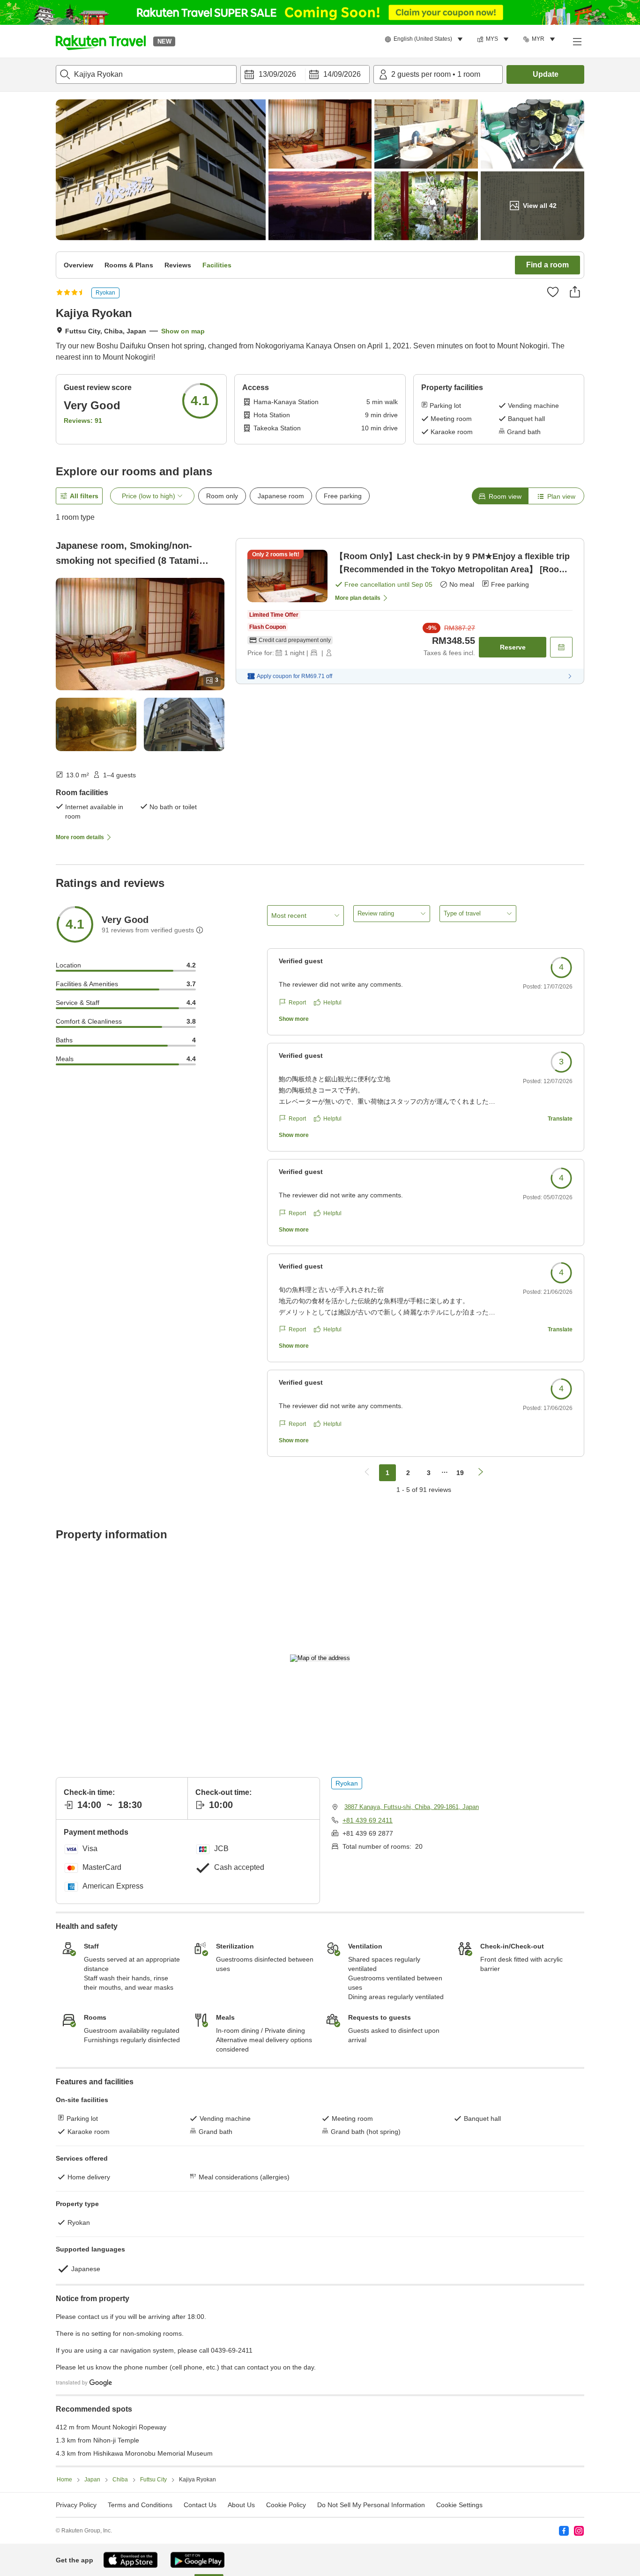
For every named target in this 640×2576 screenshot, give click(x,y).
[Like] (553, 292)
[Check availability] (561, 647)
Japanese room (281, 496)
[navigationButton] (367, 1473)
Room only (222, 496)
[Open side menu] (577, 41)
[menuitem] (425, 39)
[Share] (575, 292)
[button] (101, 41)
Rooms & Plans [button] (129, 265)
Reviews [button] (178, 265)
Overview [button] (78, 265)
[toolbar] (305, 74)
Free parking (343, 496)
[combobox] (146, 74)
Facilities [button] (217, 265)
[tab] (500, 496)
